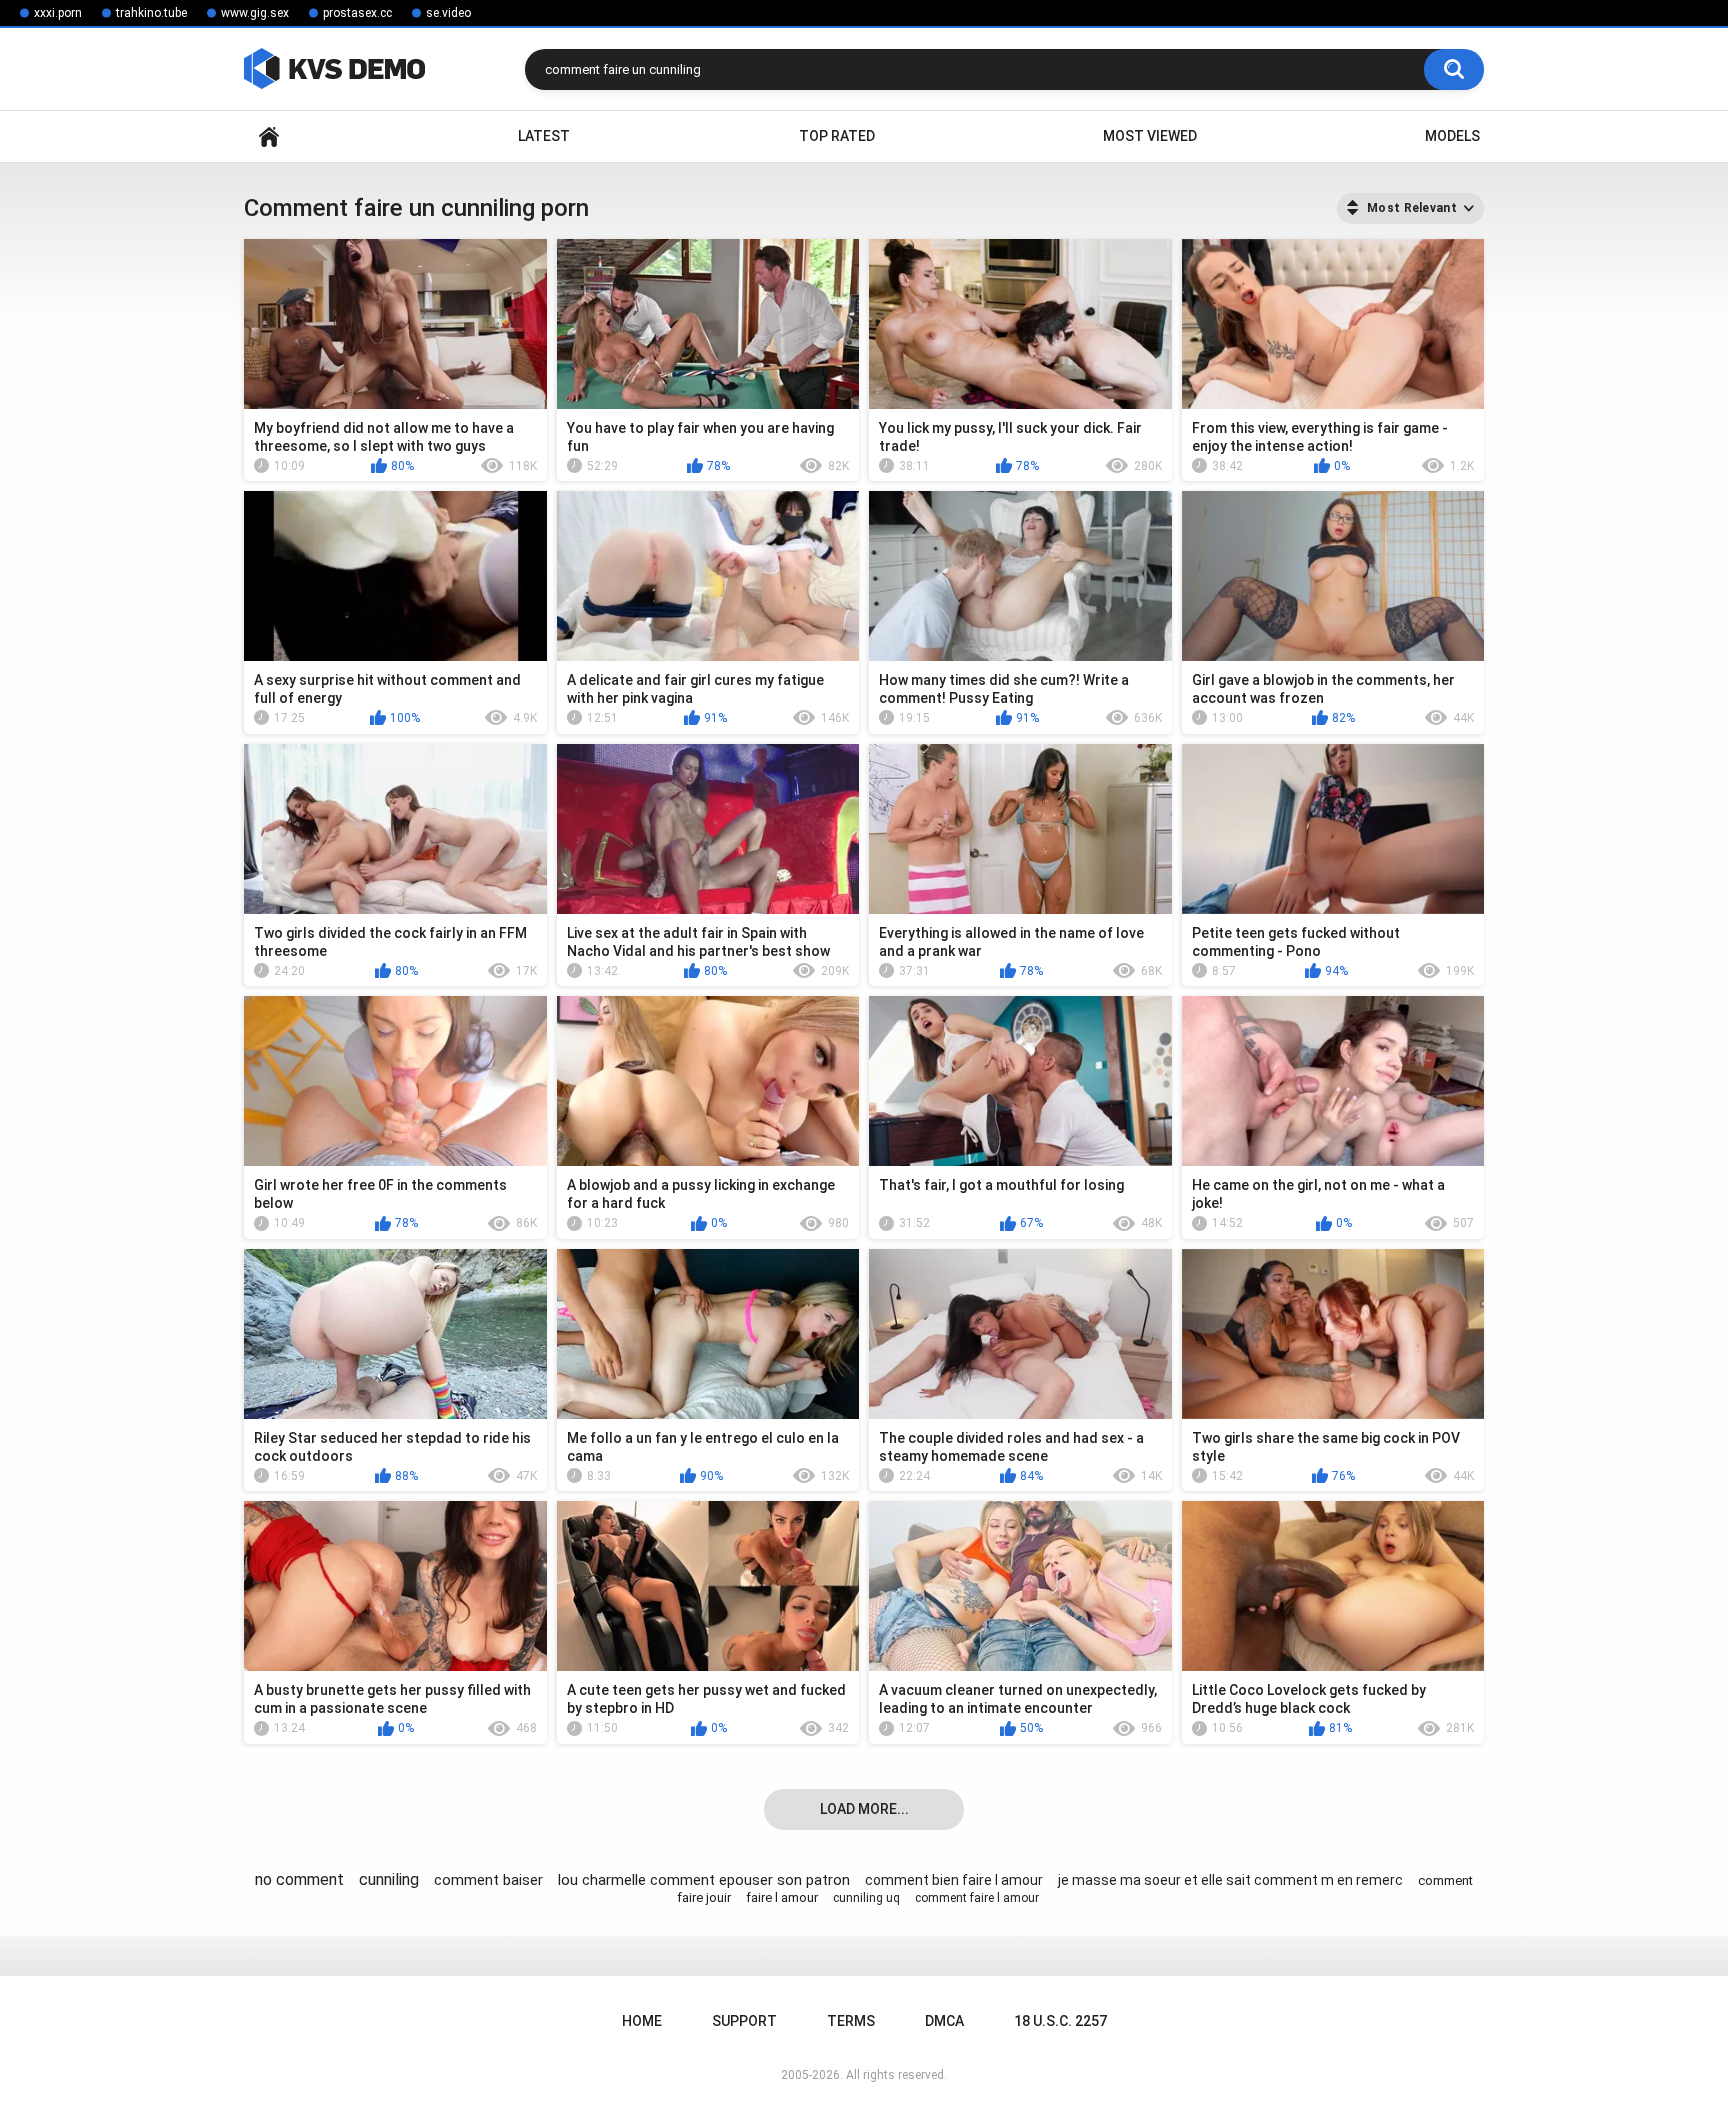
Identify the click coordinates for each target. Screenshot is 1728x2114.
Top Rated (837, 136)
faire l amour (782, 1897)
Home (269, 136)
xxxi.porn (58, 13)
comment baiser (488, 1880)
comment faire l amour (977, 1898)
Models (1452, 136)
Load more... (864, 1809)
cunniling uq (866, 1898)
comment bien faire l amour (954, 1880)
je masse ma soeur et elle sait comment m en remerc (1230, 1880)
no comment (299, 1879)
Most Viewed (1150, 136)
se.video (448, 13)
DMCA (944, 2021)
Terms (851, 2021)
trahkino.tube (151, 13)
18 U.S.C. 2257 (1060, 2021)
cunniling (389, 1879)
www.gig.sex (255, 13)
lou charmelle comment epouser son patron (704, 1880)
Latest (544, 136)
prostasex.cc (357, 13)
